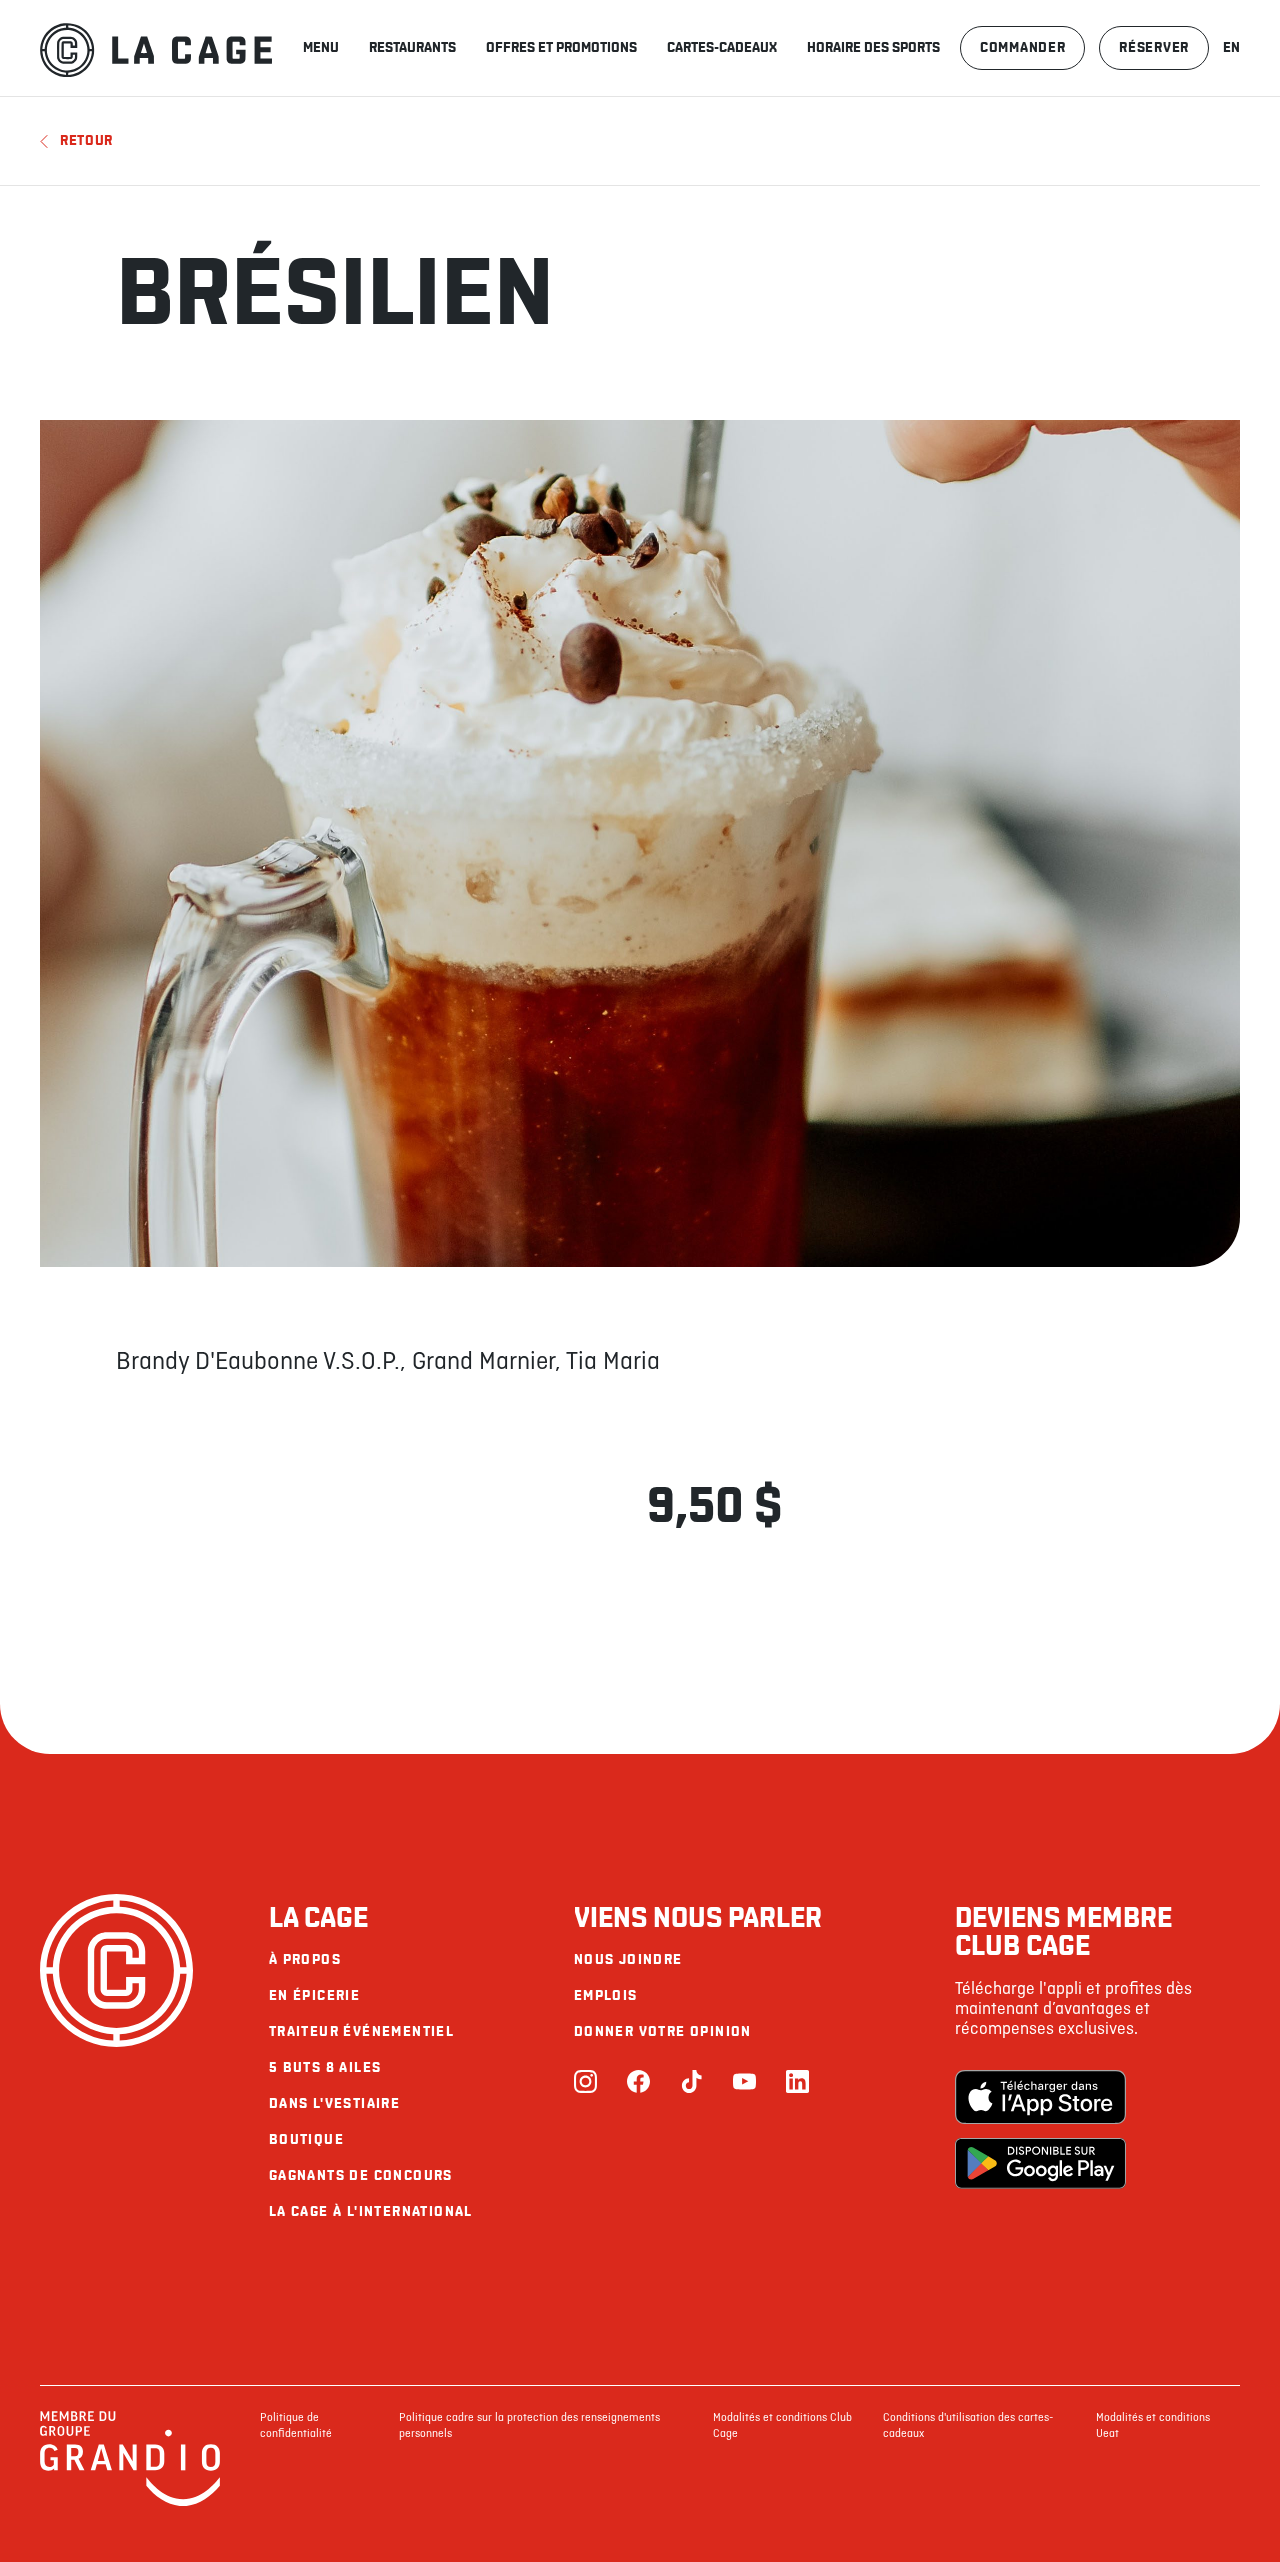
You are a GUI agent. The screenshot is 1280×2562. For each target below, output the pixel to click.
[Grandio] (130, 2503)
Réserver (1154, 47)
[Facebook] (638, 2083)
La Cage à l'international (371, 2211)
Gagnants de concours (361, 2175)
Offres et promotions (561, 47)
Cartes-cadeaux (722, 47)
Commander (1022, 47)
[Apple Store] (1040, 2099)
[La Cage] (156, 48)
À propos (305, 1959)
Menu (321, 47)
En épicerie (314, 1995)
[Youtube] (744, 2083)
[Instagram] (585, 2083)
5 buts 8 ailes (325, 2067)
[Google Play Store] (1040, 2165)
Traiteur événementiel (361, 2031)
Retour (86, 140)
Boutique (306, 2139)
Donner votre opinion (663, 2031)
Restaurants (412, 47)
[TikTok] (691, 2083)
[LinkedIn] (797, 2083)
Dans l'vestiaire (334, 2103)
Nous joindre (628, 1959)
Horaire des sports (873, 47)
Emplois (606, 1995)
